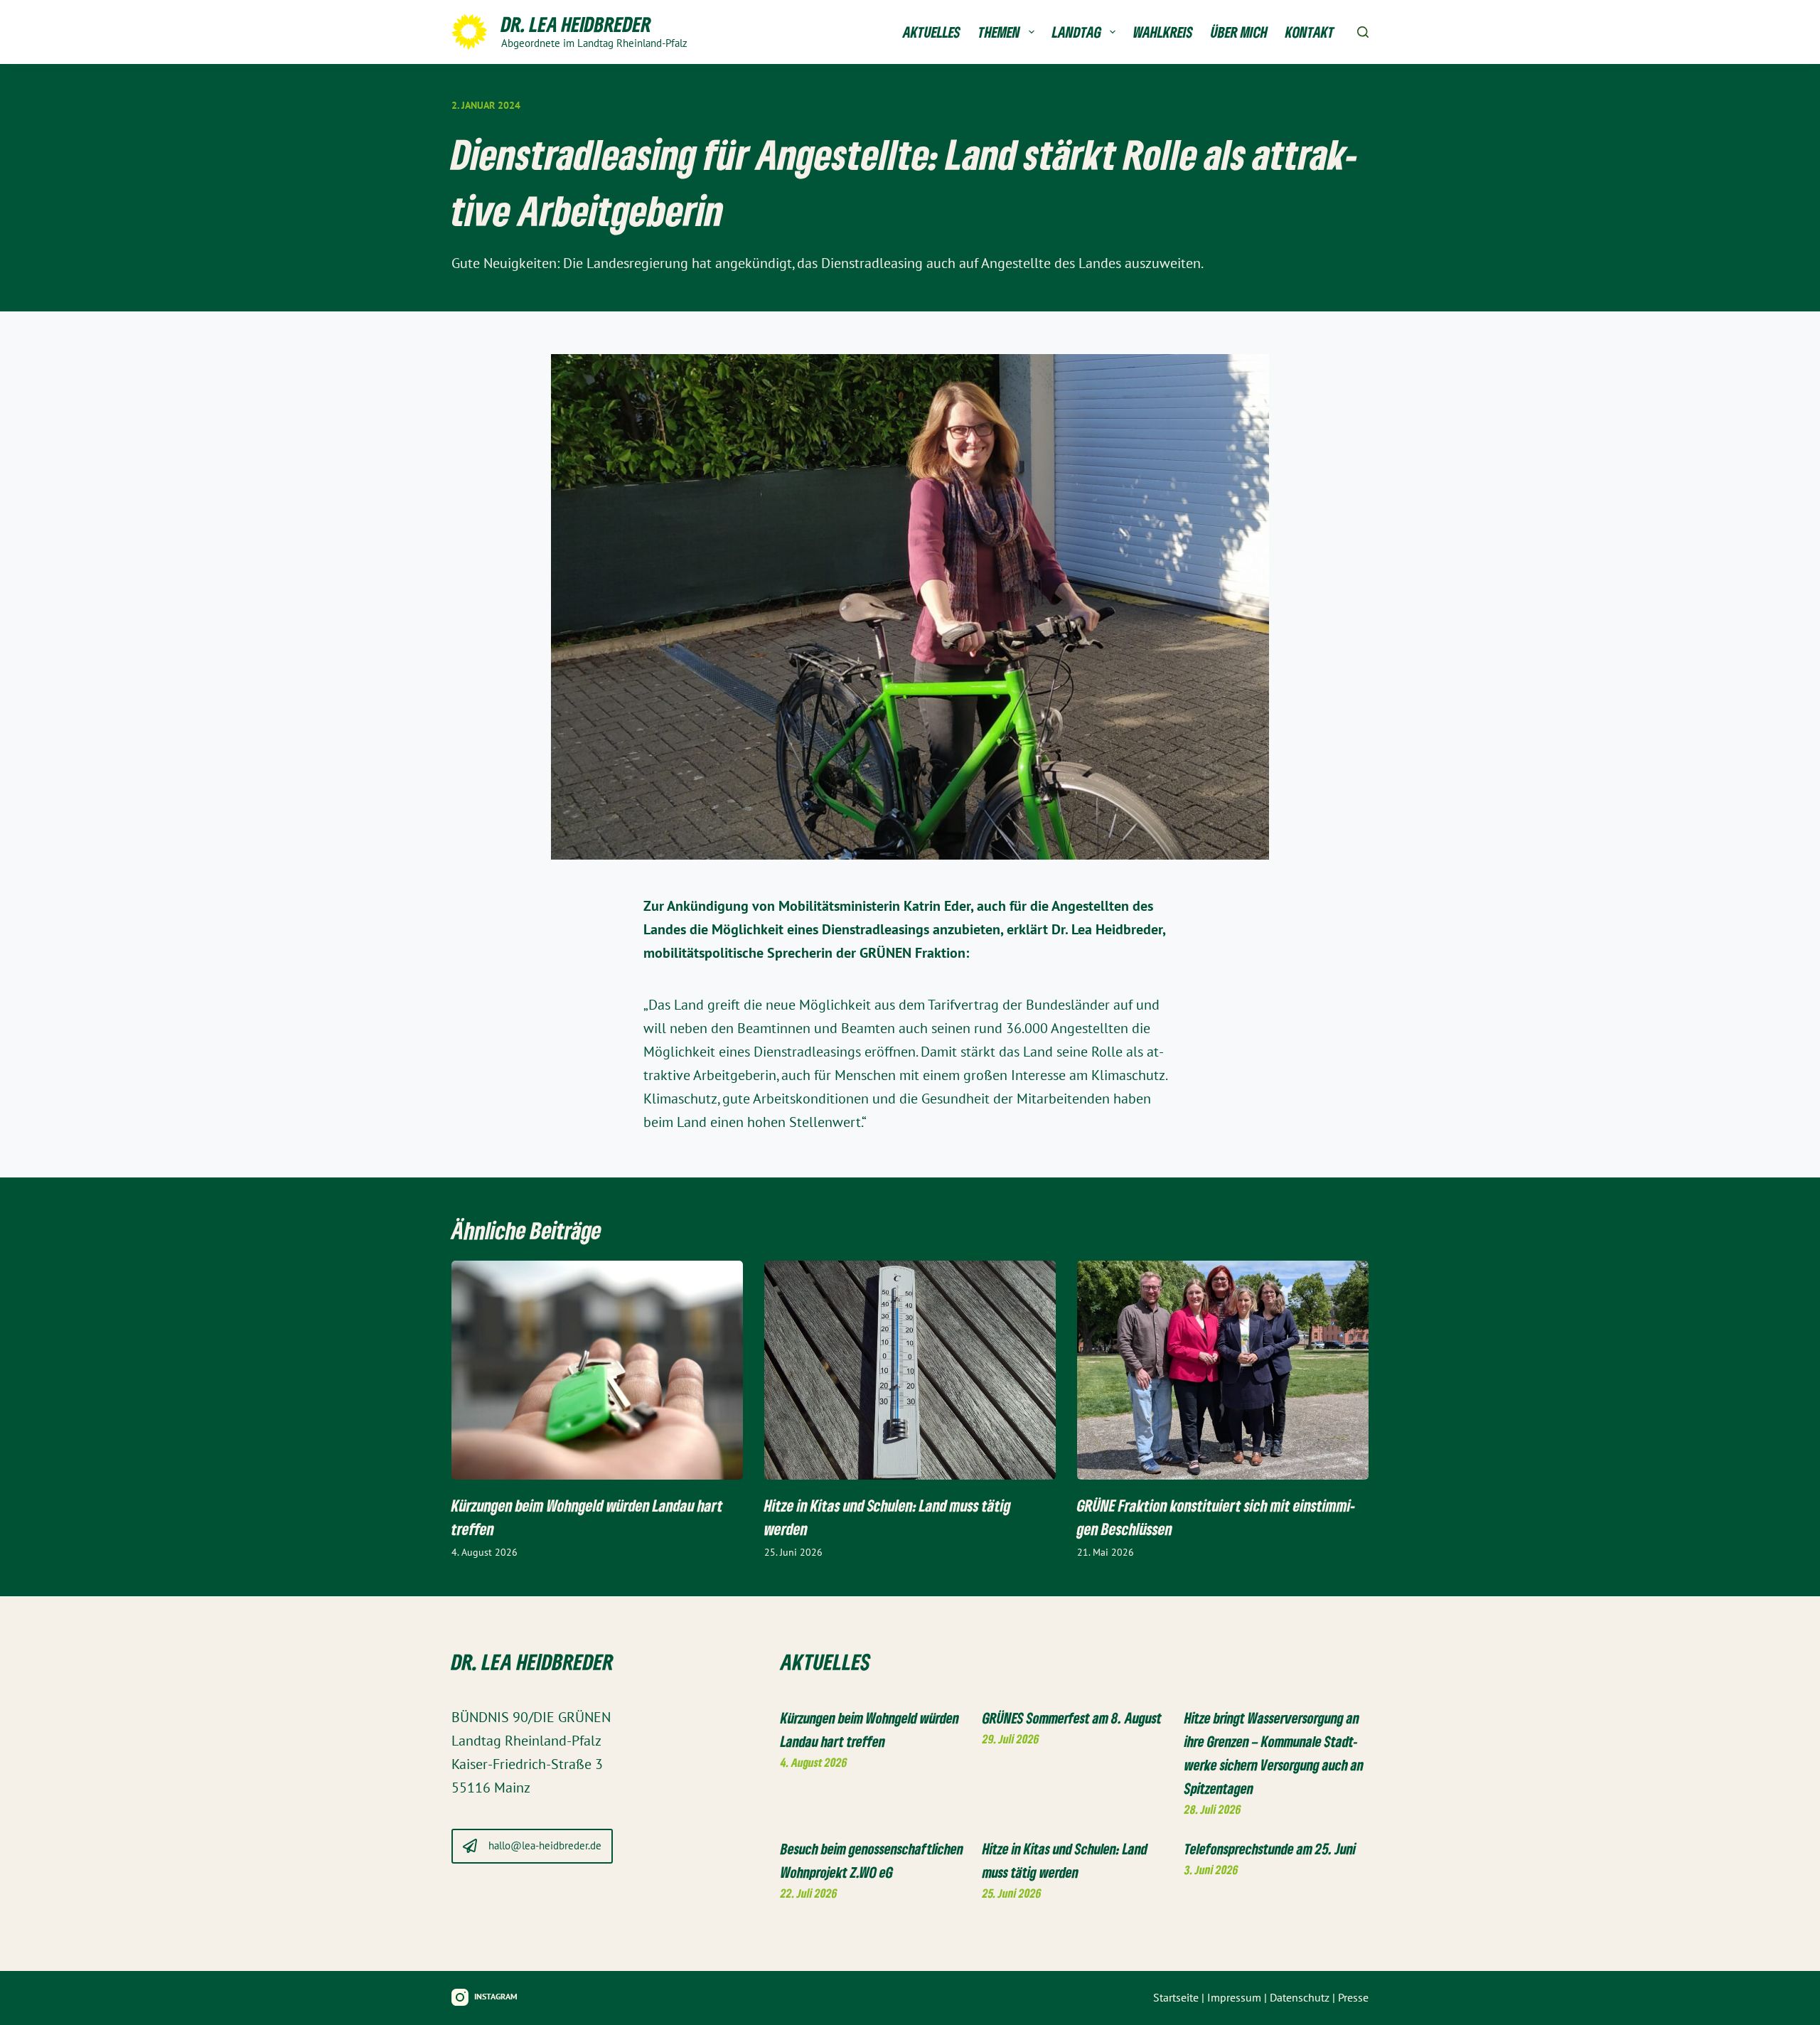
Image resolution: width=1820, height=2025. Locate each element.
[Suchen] (1363, 32)
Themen (999, 32)
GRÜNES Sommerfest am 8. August (1072, 1718)
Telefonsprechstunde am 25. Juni (1270, 1849)
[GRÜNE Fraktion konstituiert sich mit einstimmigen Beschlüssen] (1223, 1370)
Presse (1353, 1998)
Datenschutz (1300, 1998)
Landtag (1077, 32)
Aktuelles (932, 32)
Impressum (1234, 1998)
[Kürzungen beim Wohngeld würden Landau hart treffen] (597, 1370)
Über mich (1239, 32)
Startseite (1176, 1998)
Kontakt (1310, 32)
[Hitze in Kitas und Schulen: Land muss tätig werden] (910, 1370)
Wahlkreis (1163, 32)
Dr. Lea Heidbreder (576, 24)
